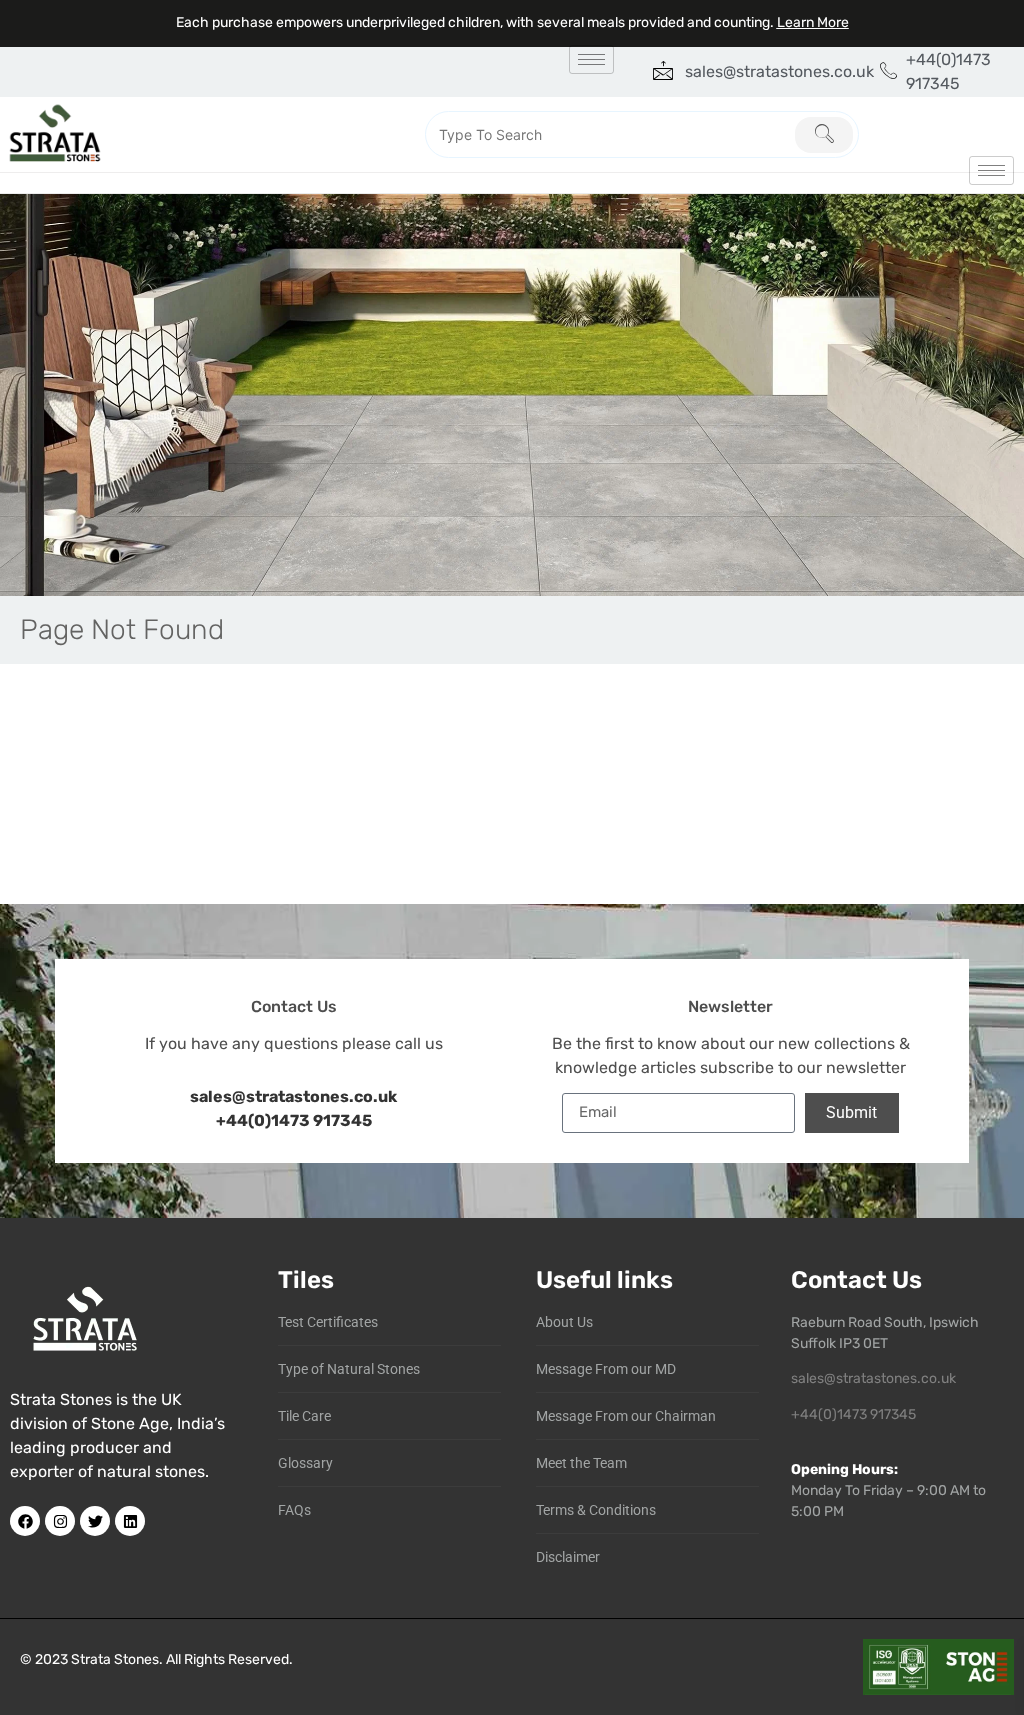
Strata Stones (115, 1659)
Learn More (813, 22)
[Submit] (824, 135)
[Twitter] (95, 1521)
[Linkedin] (130, 1521)
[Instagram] (60, 1521)
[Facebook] (25, 1521)
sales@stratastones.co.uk (873, 1378)
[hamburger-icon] (591, 59)
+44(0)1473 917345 (294, 1120)
